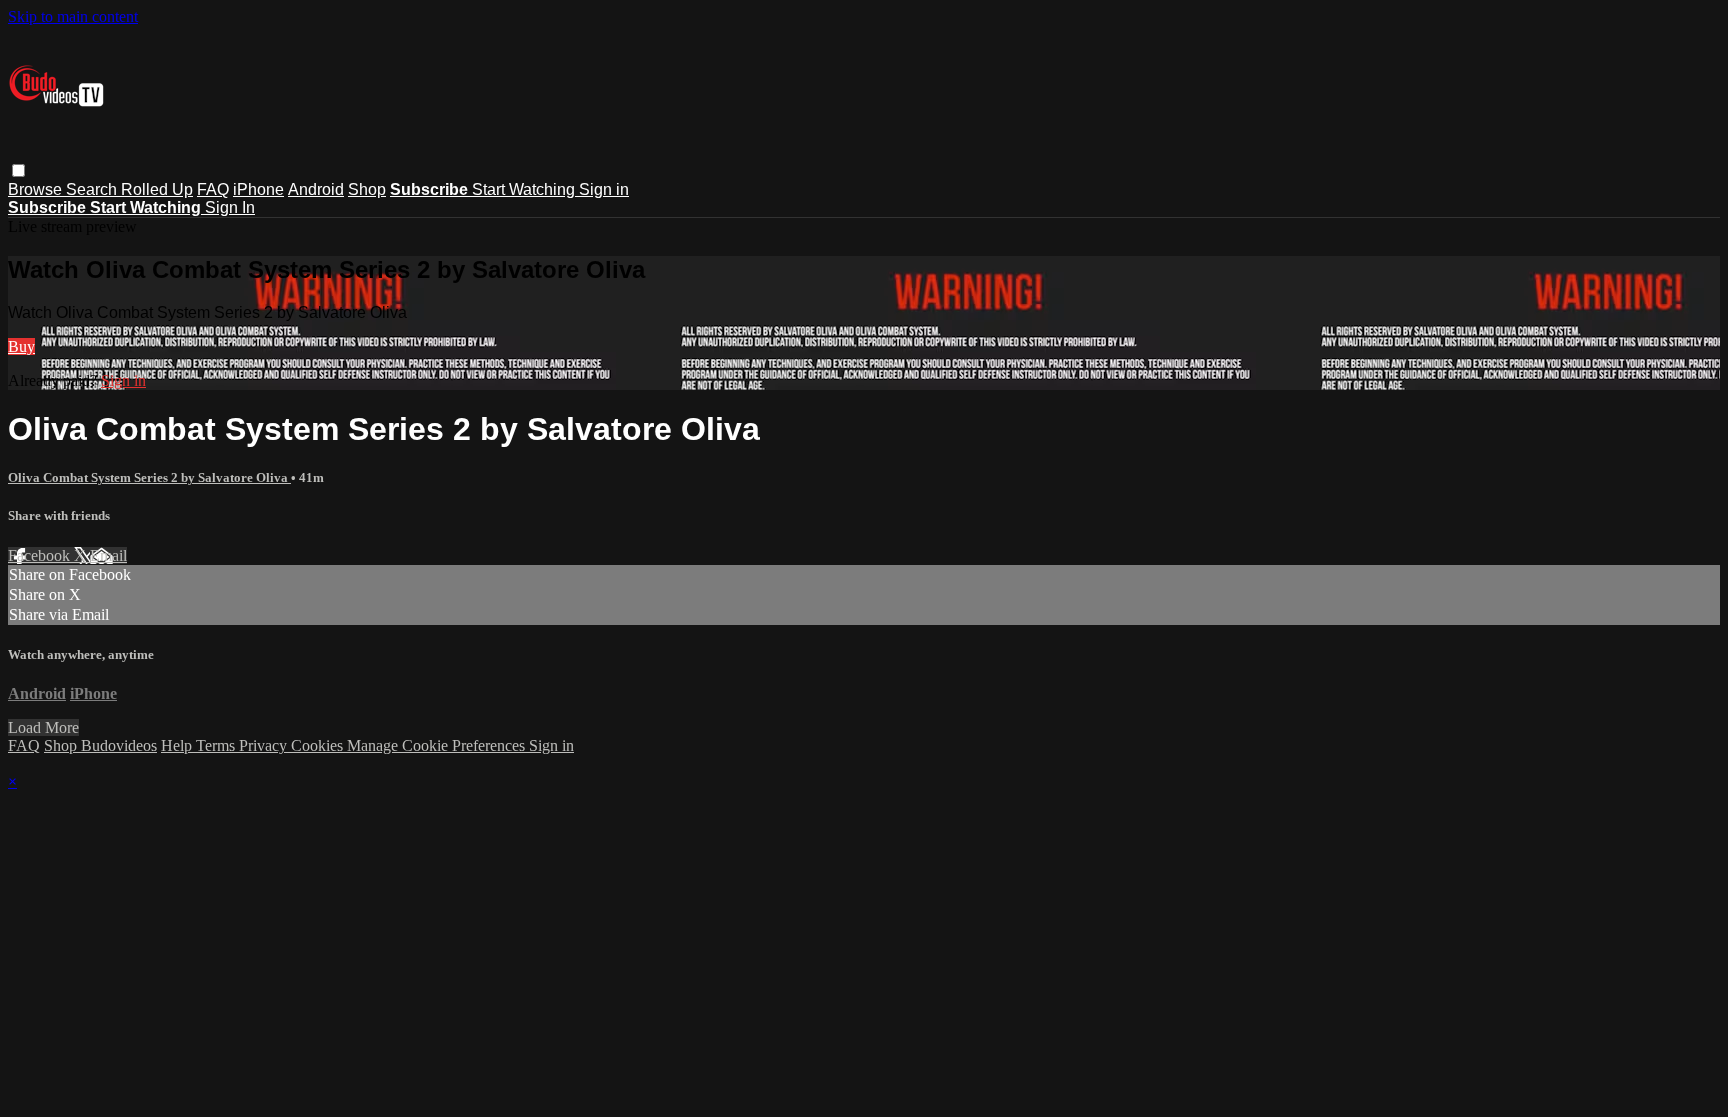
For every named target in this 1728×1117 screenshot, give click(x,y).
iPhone (258, 189)
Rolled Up (157, 189)
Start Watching (525, 189)
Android (316, 189)
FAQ (213, 189)
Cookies (319, 745)
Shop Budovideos (100, 745)
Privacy (265, 745)
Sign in (604, 189)
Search (93, 189)
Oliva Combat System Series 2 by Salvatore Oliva (149, 477)
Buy (21, 346)
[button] (18, 170)
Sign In (230, 207)
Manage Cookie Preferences (438, 745)
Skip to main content (73, 16)
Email (108, 555)
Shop (367, 189)
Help (178, 745)
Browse (37, 189)
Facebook (41, 555)
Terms (217, 745)
